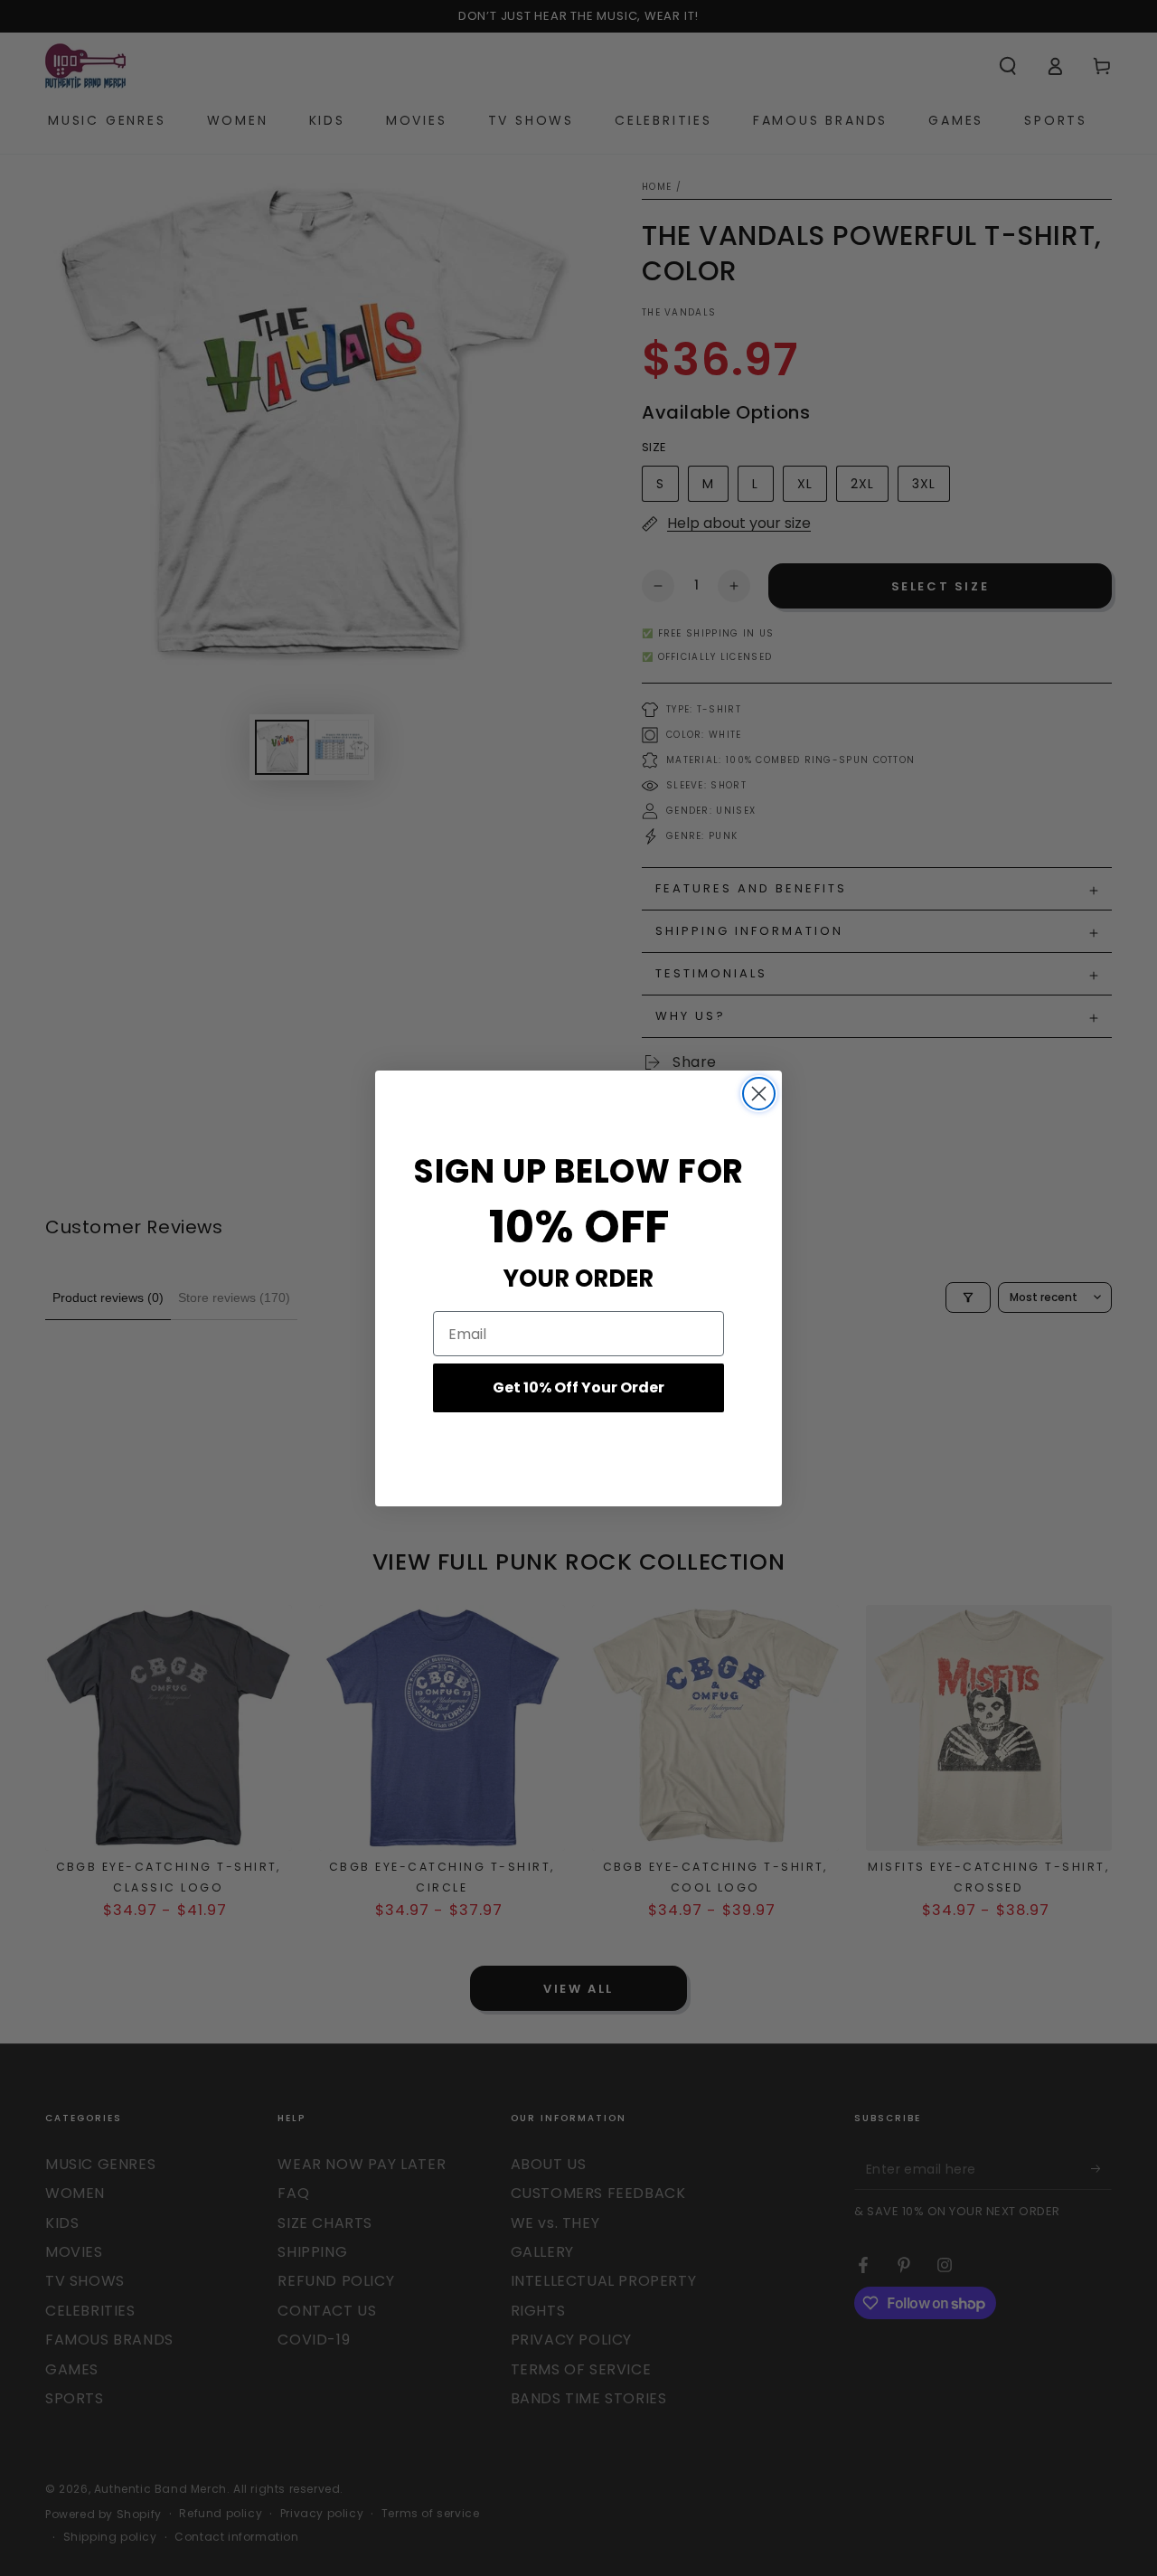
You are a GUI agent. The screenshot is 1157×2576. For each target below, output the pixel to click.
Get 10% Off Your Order (578, 1387)
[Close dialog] (759, 1094)
